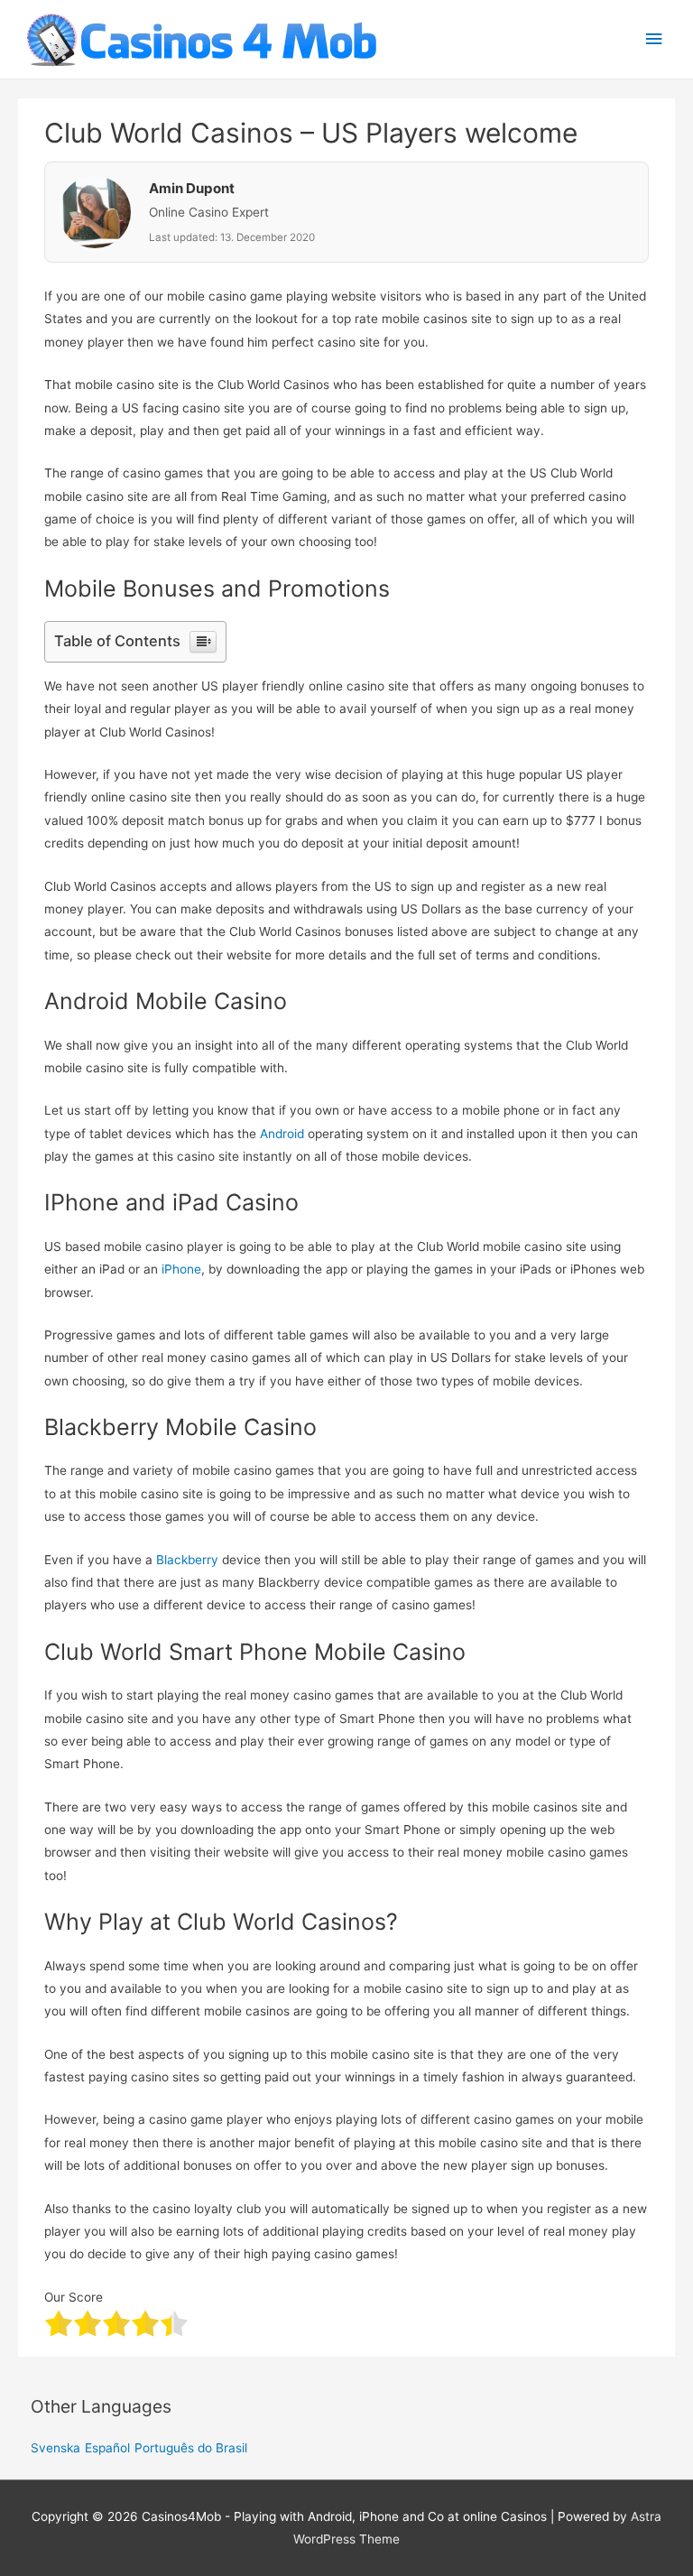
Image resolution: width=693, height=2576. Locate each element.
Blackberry (187, 1560)
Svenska (55, 2448)
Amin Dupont (192, 188)
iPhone (181, 1269)
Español (107, 2448)
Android (282, 1134)
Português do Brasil (191, 2448)
